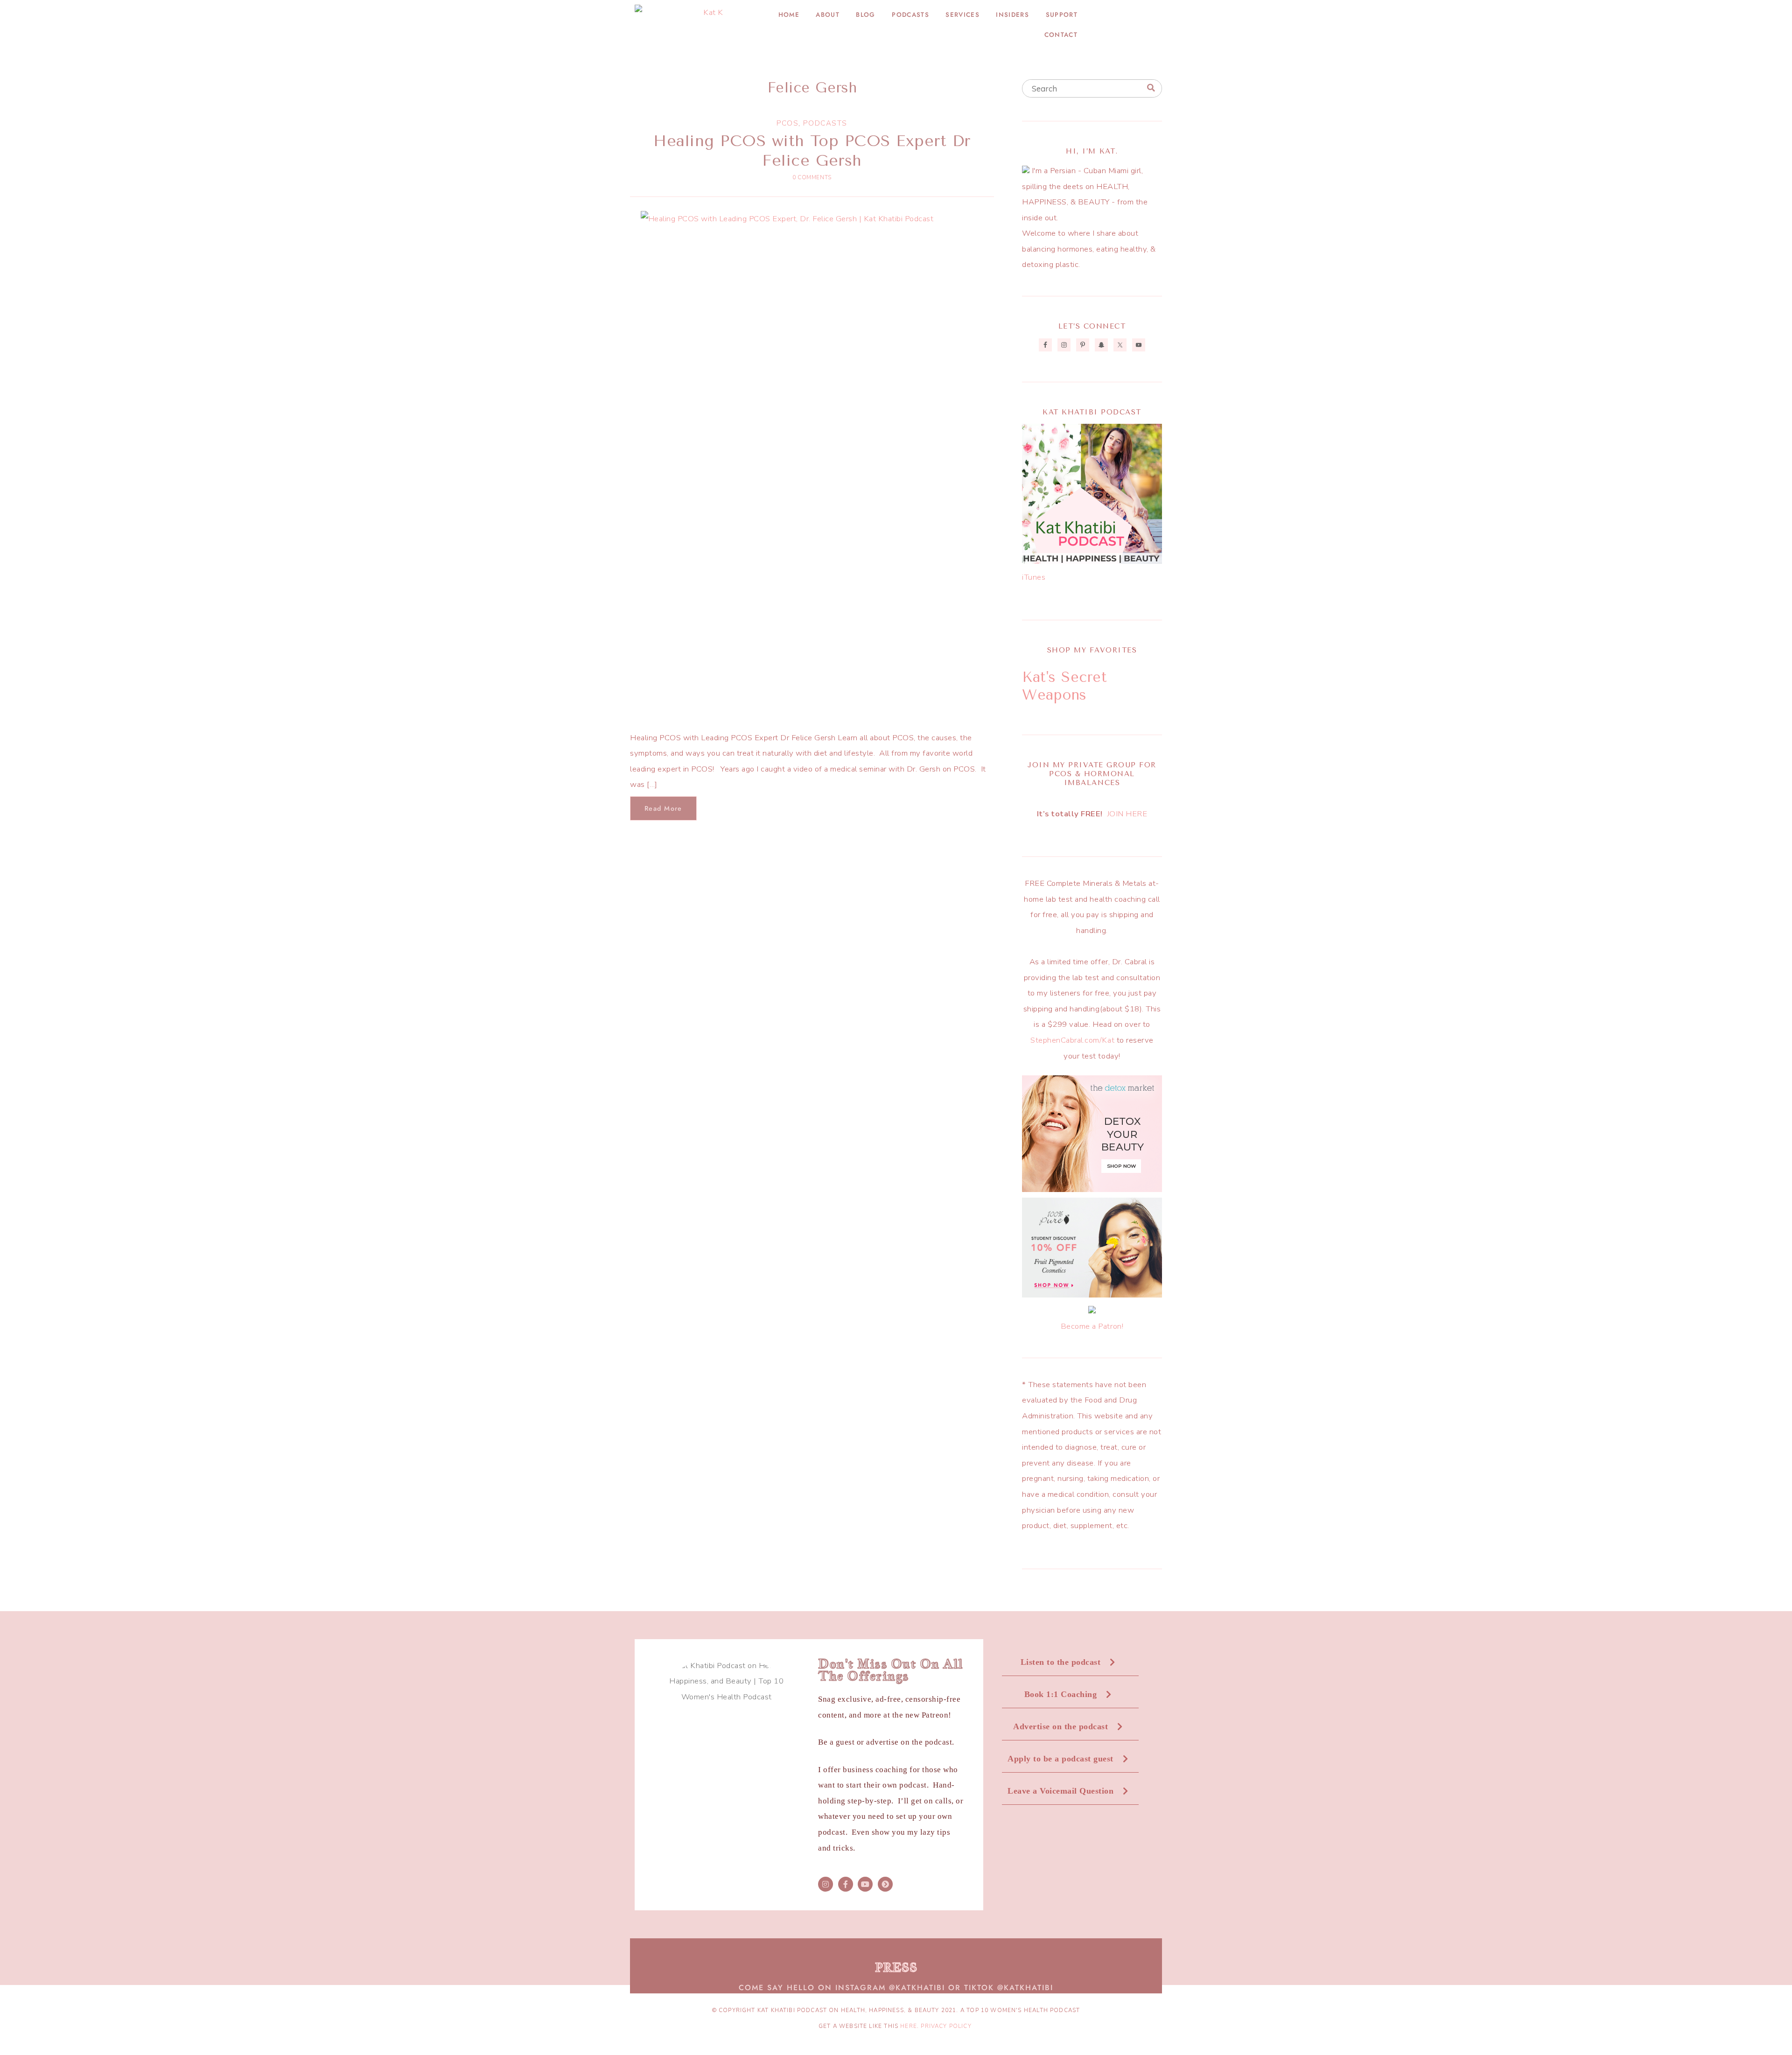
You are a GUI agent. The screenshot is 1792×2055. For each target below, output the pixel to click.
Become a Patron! (1092, 1326)
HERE (908, 2026)
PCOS (787, 123)
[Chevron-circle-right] (885, 1884)
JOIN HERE (1127, 814)
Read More (663, 808)
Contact (1061, 35)
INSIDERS (1012, 15)
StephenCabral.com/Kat (1072, 1040)
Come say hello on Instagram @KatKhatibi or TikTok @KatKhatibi (896, 1988)
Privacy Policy (946, 2026)
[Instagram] (826, 1884)
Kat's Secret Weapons (1064, 686)
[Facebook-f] (846, 1884)
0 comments (812, 177)
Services (962, 15)
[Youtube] (865, 1884)
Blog (865, 15)
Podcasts (910, 15)
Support (1062, 15)
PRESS (896, 1967)
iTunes (1034, 577)
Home (789, 15)
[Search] (1151, 88)
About (828, 15)
